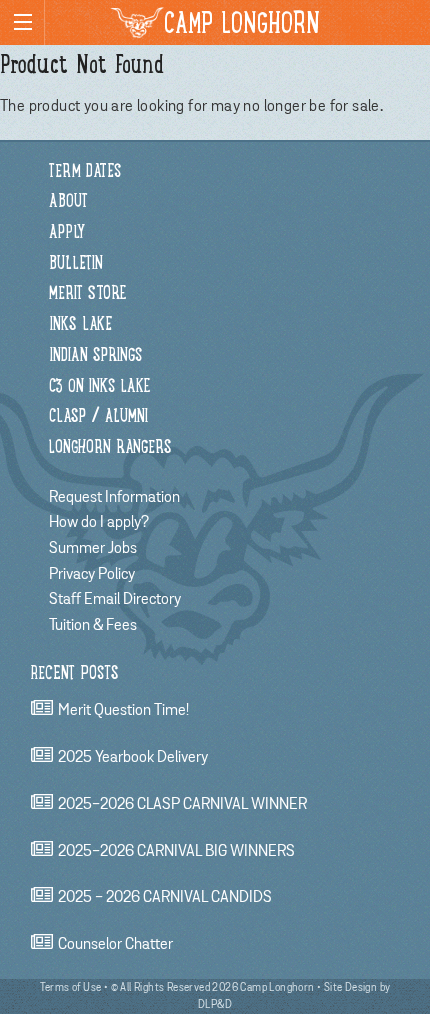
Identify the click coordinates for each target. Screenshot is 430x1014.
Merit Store (87, 294)
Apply (67, 233)
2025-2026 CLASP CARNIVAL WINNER (182, 804)
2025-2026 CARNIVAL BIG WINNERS (176, 851)
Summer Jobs (93, 548)
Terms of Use (71, 987)
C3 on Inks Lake (99, 387)
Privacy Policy (92, 574)
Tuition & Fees (93, 625)
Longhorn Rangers (110, 448)
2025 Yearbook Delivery (133, 757)
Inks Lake (80, 325)
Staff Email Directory (115, 599)
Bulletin (76, 264)
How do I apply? (99, 522)
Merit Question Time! (123, 711)
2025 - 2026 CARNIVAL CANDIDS (165, 898)
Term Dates (85, 172)
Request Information (114, 497)
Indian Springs (95, 356)
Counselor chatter (115, 944)
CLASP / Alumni (98, 417)
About (68, 202)
